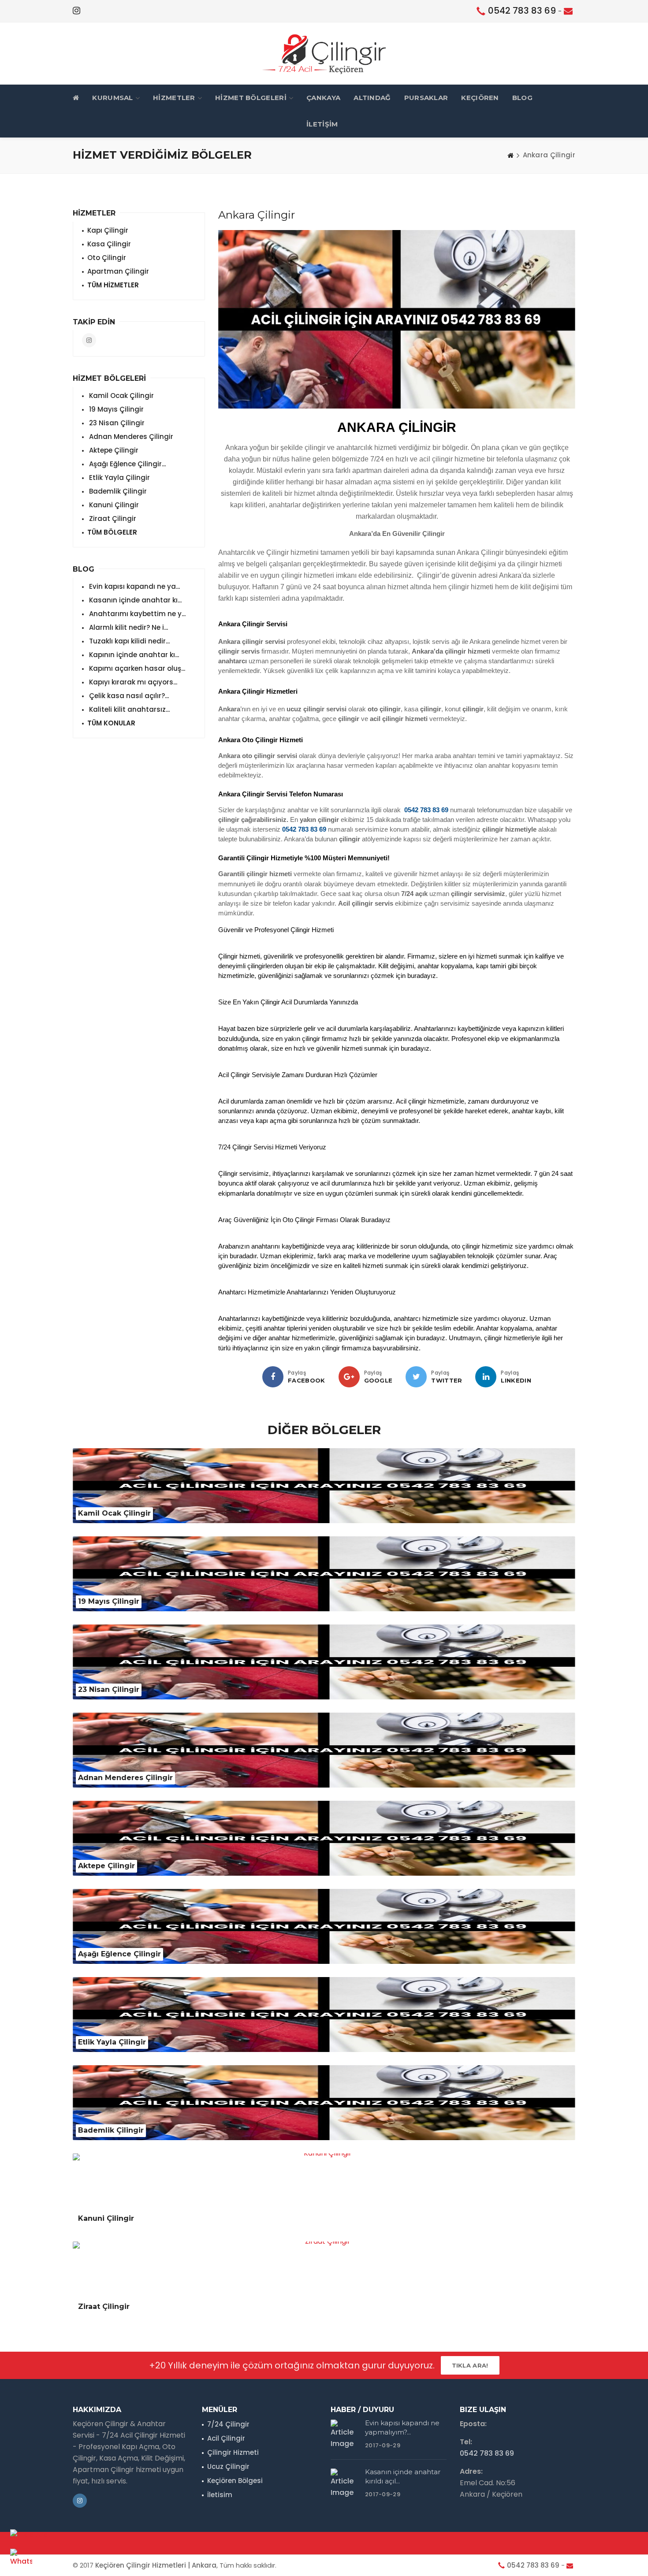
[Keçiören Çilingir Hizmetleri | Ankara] (324, 53)
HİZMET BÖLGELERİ (251, 98)
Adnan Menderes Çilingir (130, 437)
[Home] (510, 155)
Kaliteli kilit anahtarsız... (128, 709)
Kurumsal (112, 98)
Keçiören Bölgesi (235, 2481)
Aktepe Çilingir (113, 450)
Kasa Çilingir (109, 244)
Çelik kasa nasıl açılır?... (128, 696)
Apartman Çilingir (118, 271)
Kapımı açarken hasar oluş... (136, 668)
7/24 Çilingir (228, 2424)
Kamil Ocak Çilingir (121, 396)
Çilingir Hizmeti (233, 2452)
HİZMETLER (174, 98)
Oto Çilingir (107, 258)
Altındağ (372, 98)
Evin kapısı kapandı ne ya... (134, 586)
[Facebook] (273, 1377)
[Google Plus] (349, 1377)
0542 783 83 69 (522, 11)
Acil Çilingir (226, 2438)
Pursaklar (426, 98)
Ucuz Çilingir (228, 2466)
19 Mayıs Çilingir (115, 409)
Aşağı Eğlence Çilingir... (127, 464)
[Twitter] (416, 1377)
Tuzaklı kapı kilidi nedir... (128, 641)
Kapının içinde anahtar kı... (133, 655)
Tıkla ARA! (470, 2365)
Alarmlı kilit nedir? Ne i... (128, 627)
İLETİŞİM (322, 124)
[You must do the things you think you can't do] (345, 2435)
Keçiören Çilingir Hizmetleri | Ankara (156, 2565)
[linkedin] (486, 1377)
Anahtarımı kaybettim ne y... (136, 614)
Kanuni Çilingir (113, 505)
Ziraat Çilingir (112, 519)
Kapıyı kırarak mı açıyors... (132, 682)
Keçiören (480, 98)
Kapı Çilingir (108, 230)
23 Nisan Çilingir (116, 423)
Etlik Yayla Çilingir (119, 478)
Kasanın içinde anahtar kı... (134, 600)
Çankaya (323, 98)
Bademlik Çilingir (117, 491)
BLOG (522, 98)
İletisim (220, 2495)
